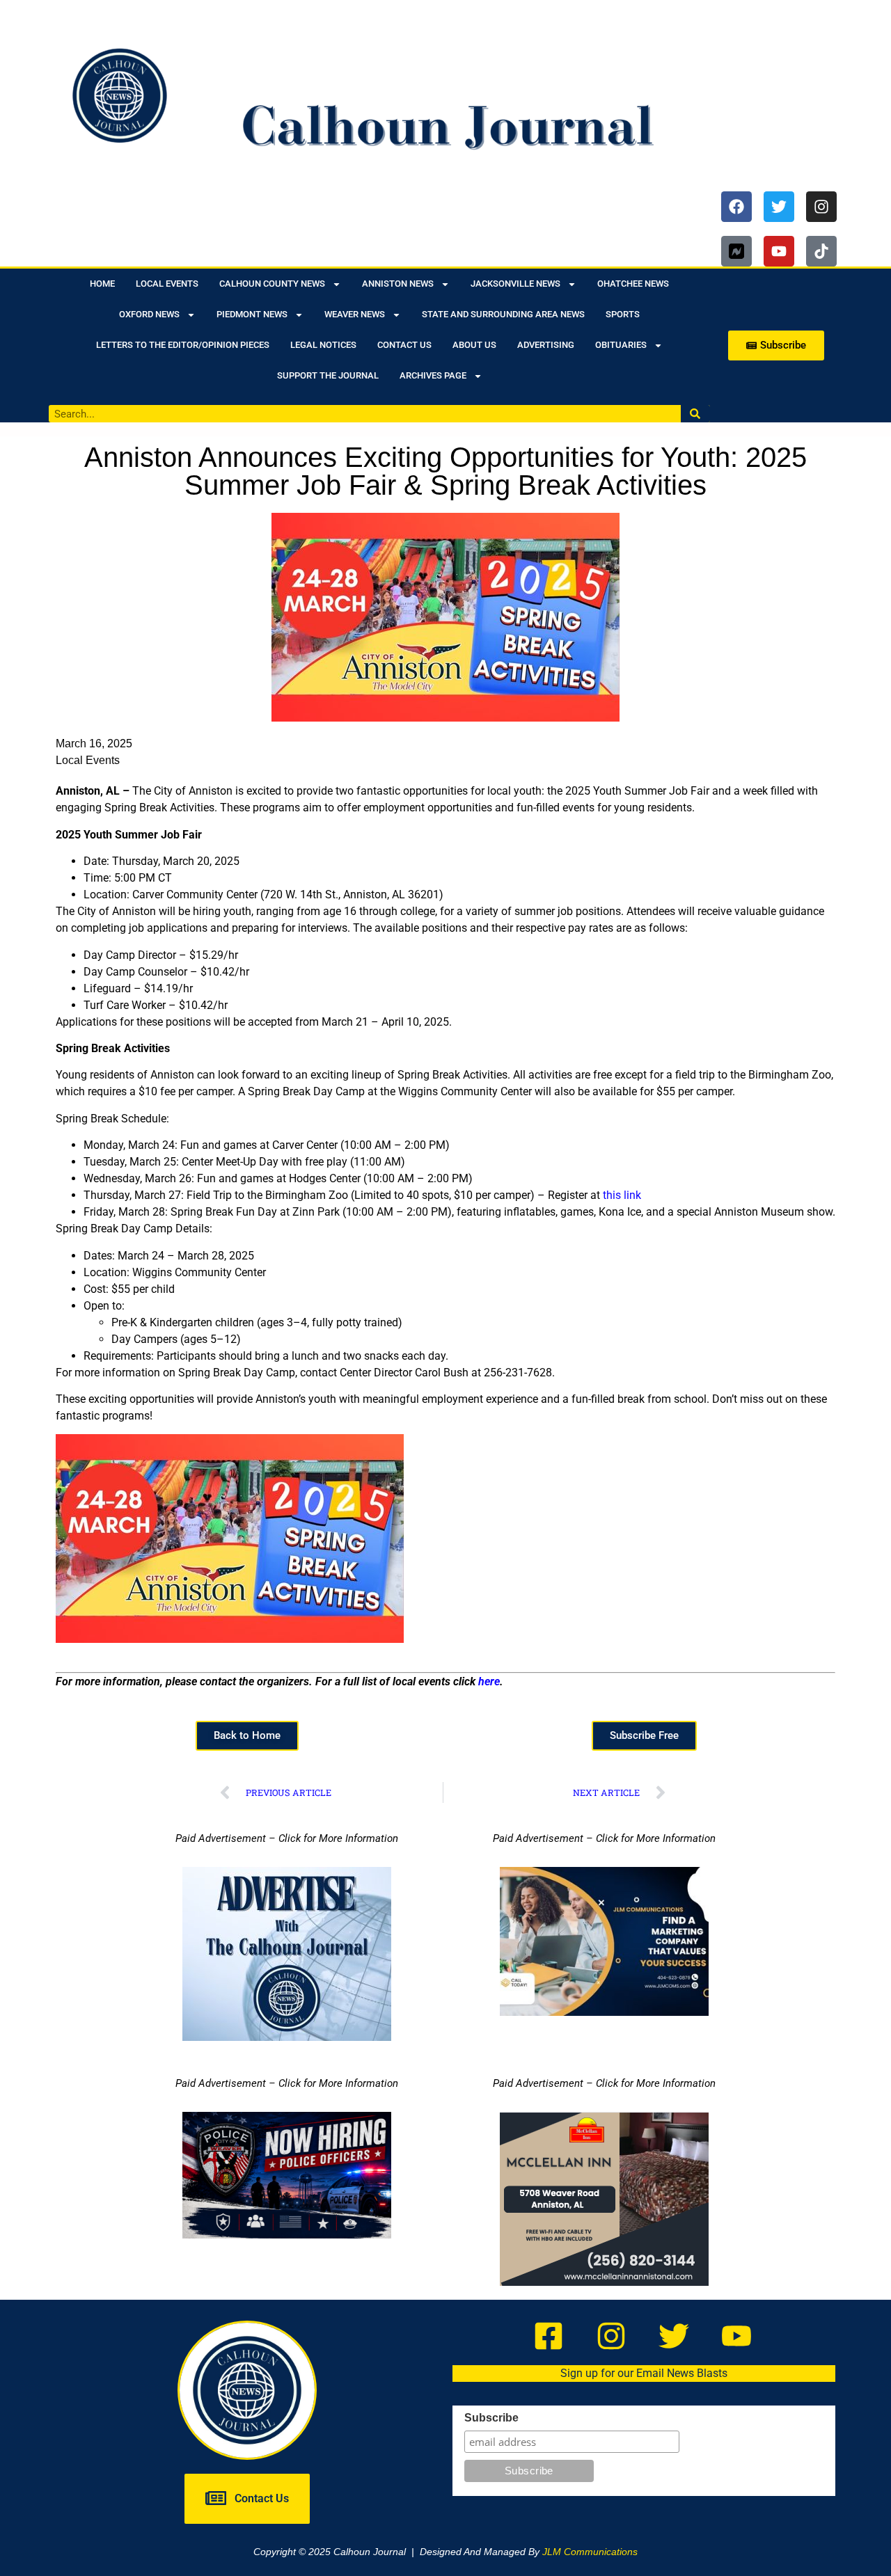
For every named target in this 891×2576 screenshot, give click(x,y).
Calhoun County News (272, 284)
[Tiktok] (821, 251)
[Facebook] (736, 207)
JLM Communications (590, 2552)
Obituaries (621, 345)
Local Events (167, 284)
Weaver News (355, 314)
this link (622, 1195)
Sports (623, 314)
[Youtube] (779, 251)
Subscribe (491, 2418)
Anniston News (398, 284)
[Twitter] (779, 207)
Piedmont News (252, 314)
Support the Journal (328, 375)
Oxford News (149, 314)
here (489, 1681)
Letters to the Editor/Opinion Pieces (183, 345)
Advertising (546, 345)
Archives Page (433, 375)
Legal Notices (323, 345)
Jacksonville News (515, 284)
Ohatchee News (633, 284)
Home (102, 284)
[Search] (696, 414)
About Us (474, 345)
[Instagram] (821, 207)
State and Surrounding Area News (503, 314)
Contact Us (404, 345)
